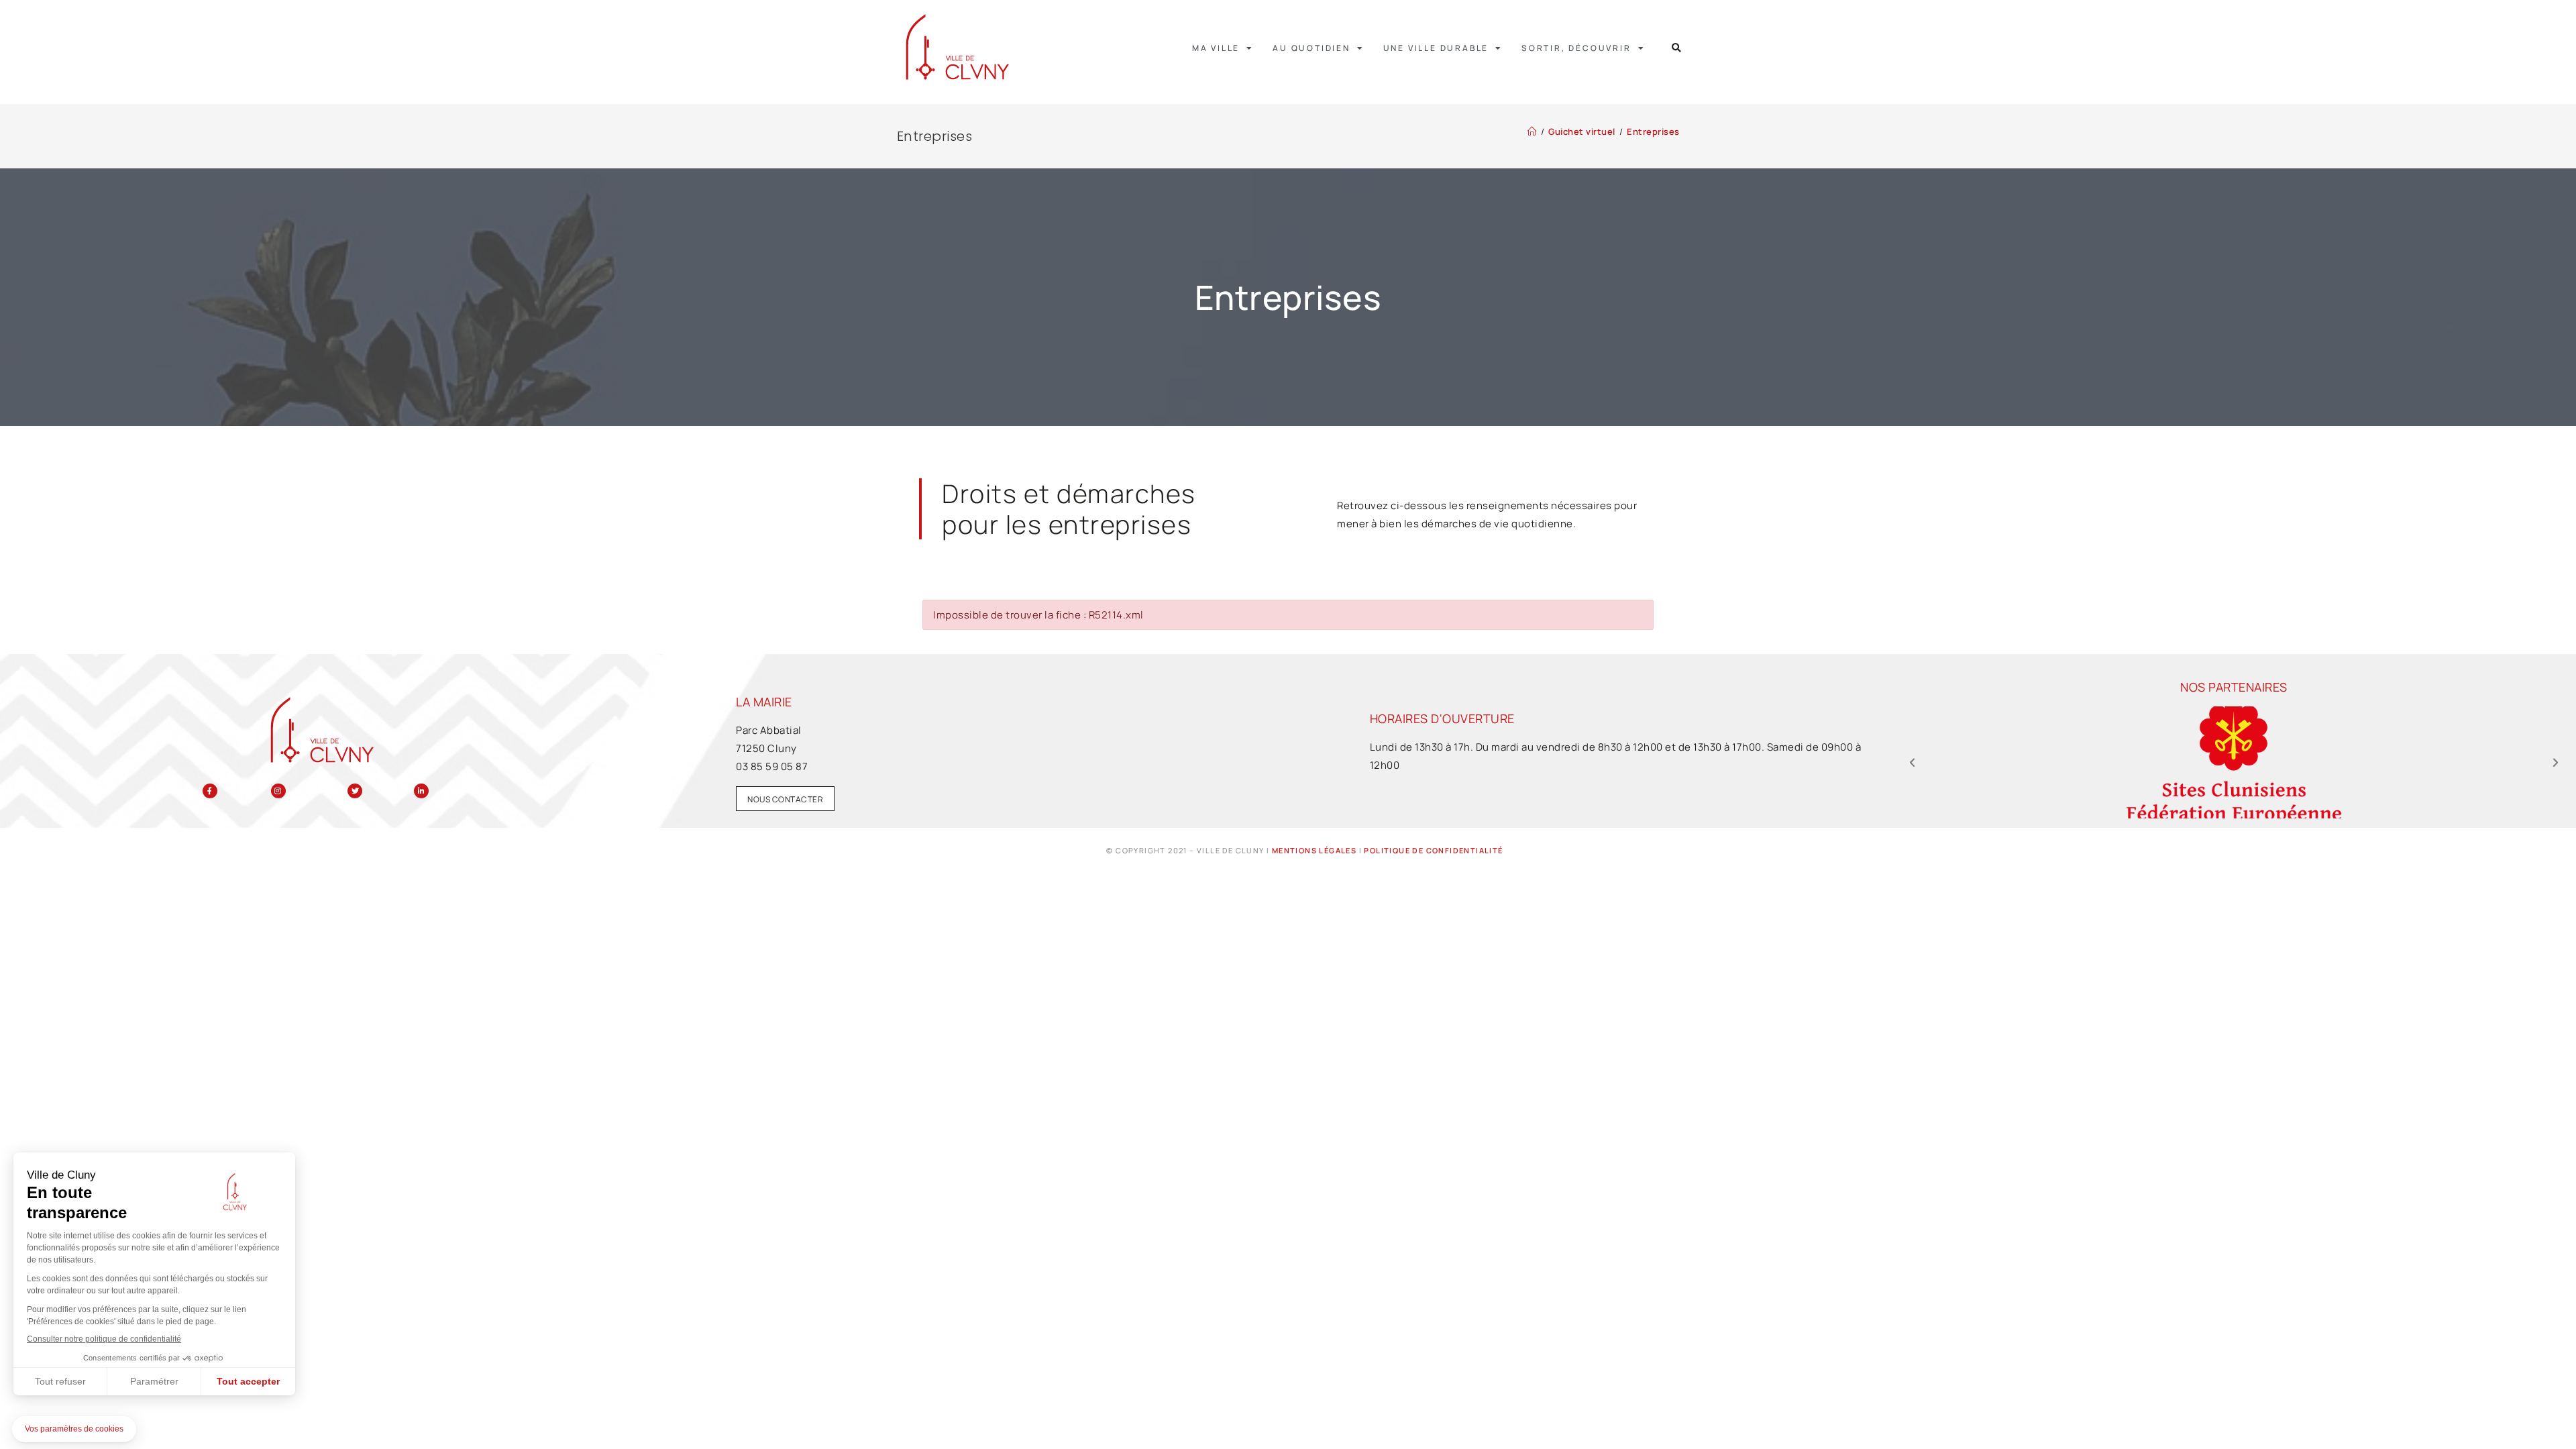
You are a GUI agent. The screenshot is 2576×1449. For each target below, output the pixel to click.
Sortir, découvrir (1576, 48)
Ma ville (1216, 48)
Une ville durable (1436, 48)
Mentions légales (1314, 850)
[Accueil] (1532, 131)
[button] (1677, 48)
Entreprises (1653, 131)
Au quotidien (1311, 48)
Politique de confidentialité (1433, 850)
